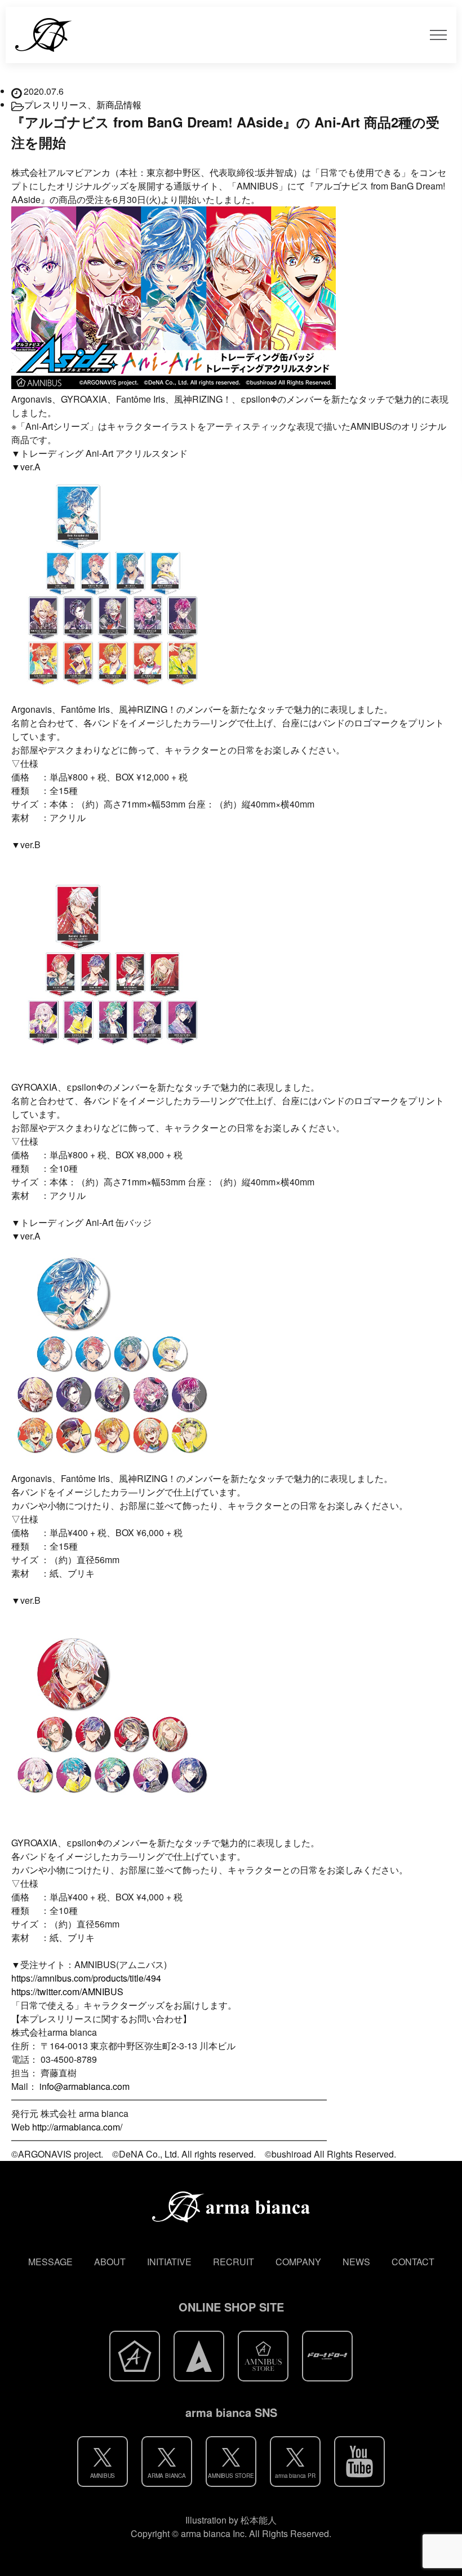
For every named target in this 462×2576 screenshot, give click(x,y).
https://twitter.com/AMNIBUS (67, 1991)
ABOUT (110, 2262)
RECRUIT (234, 2262)
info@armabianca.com (85, 2086)
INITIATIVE (169, 2262)
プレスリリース (56, 105)
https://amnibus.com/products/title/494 (86, 1978)
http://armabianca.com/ (77, 2127)
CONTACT (413, 2262)
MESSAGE (50, 2262)
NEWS (356, 2262)
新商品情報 (119, 105)
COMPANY (298, 2262)
